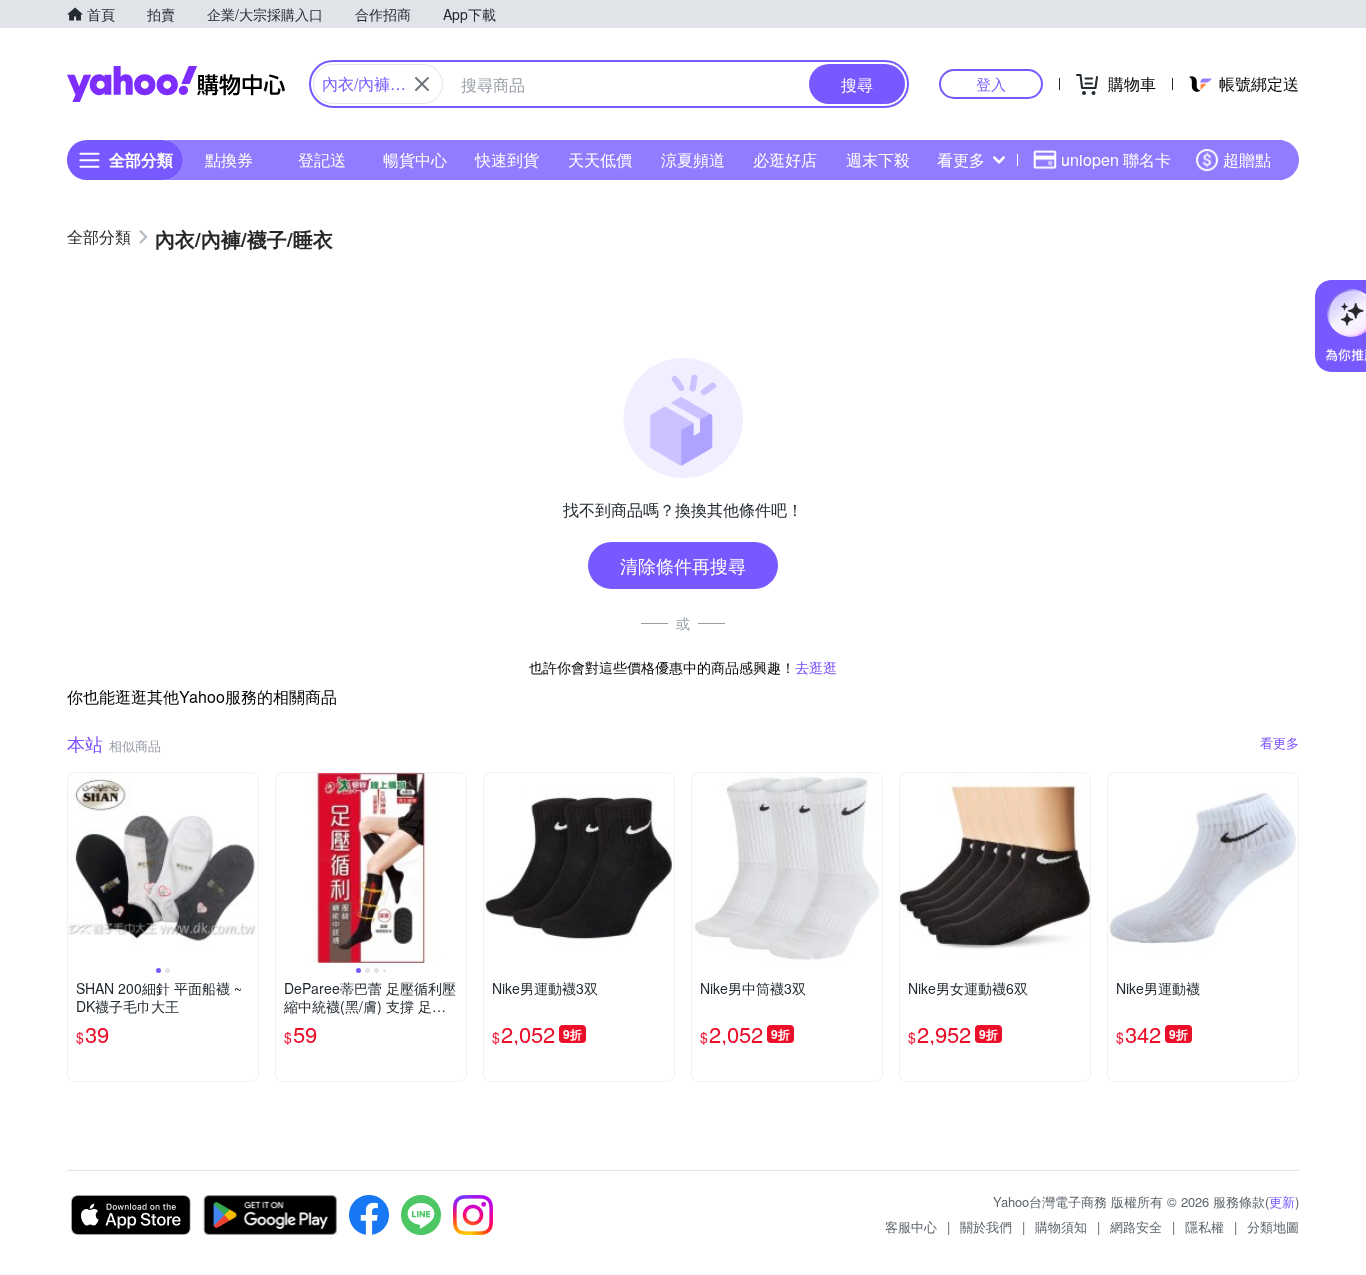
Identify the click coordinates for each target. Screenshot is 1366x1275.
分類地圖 (1273, 1226)
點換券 (229, 159)
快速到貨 (507, 159)
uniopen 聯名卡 (1116, 159)
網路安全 (1136, 1226)
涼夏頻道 (693, 159)
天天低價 (600, 159)
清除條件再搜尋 (683, 565)
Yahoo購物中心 (176, 84)
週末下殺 (878, 159)
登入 (991, 83)
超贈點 (1247, 159)
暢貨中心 (415, 159)
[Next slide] (245, 868)
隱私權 (1204, 1226)
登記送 (322, 159)
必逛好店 (785, 159)
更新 (1282, 1201)
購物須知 (1061, 1226)
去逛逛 (816, 667)
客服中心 (911, 1226)
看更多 (961, 159)
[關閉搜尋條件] (422, 84)
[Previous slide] (81, 868)
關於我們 (986, 1226)
